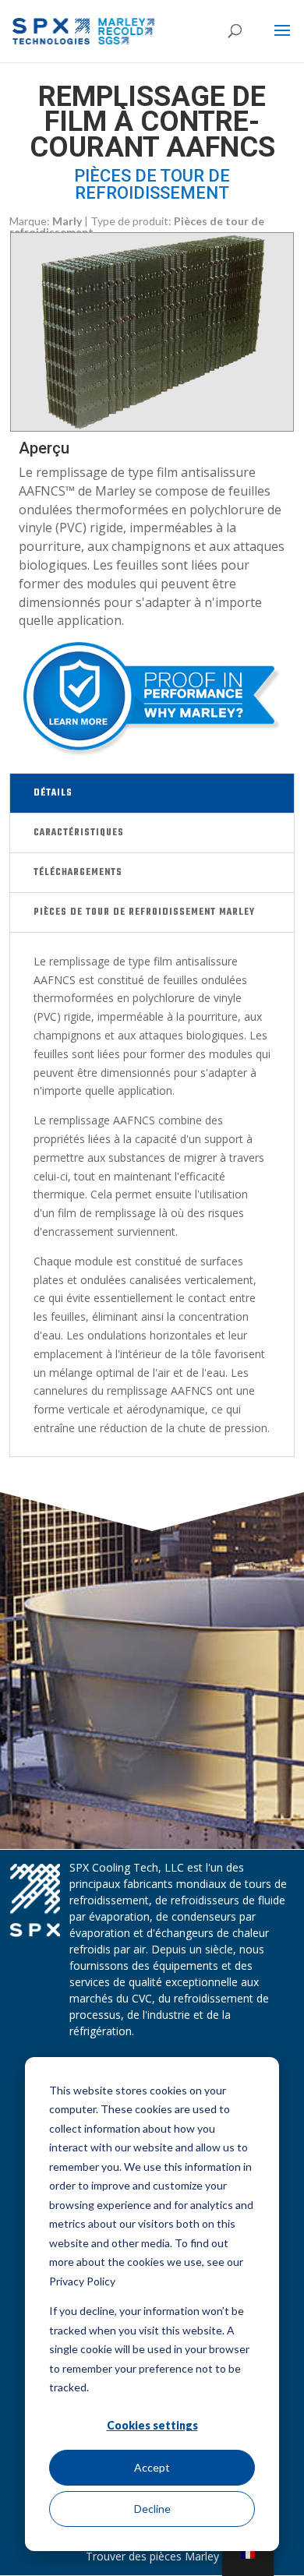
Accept (152, 2467)
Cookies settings (152, 2425)
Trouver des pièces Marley (152, 2556)
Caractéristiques (79, 833)
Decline (152, 2509)
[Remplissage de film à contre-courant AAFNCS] (152, 427)
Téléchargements (78, 873)
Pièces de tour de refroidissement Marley (144, 912)
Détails (53, 793)
